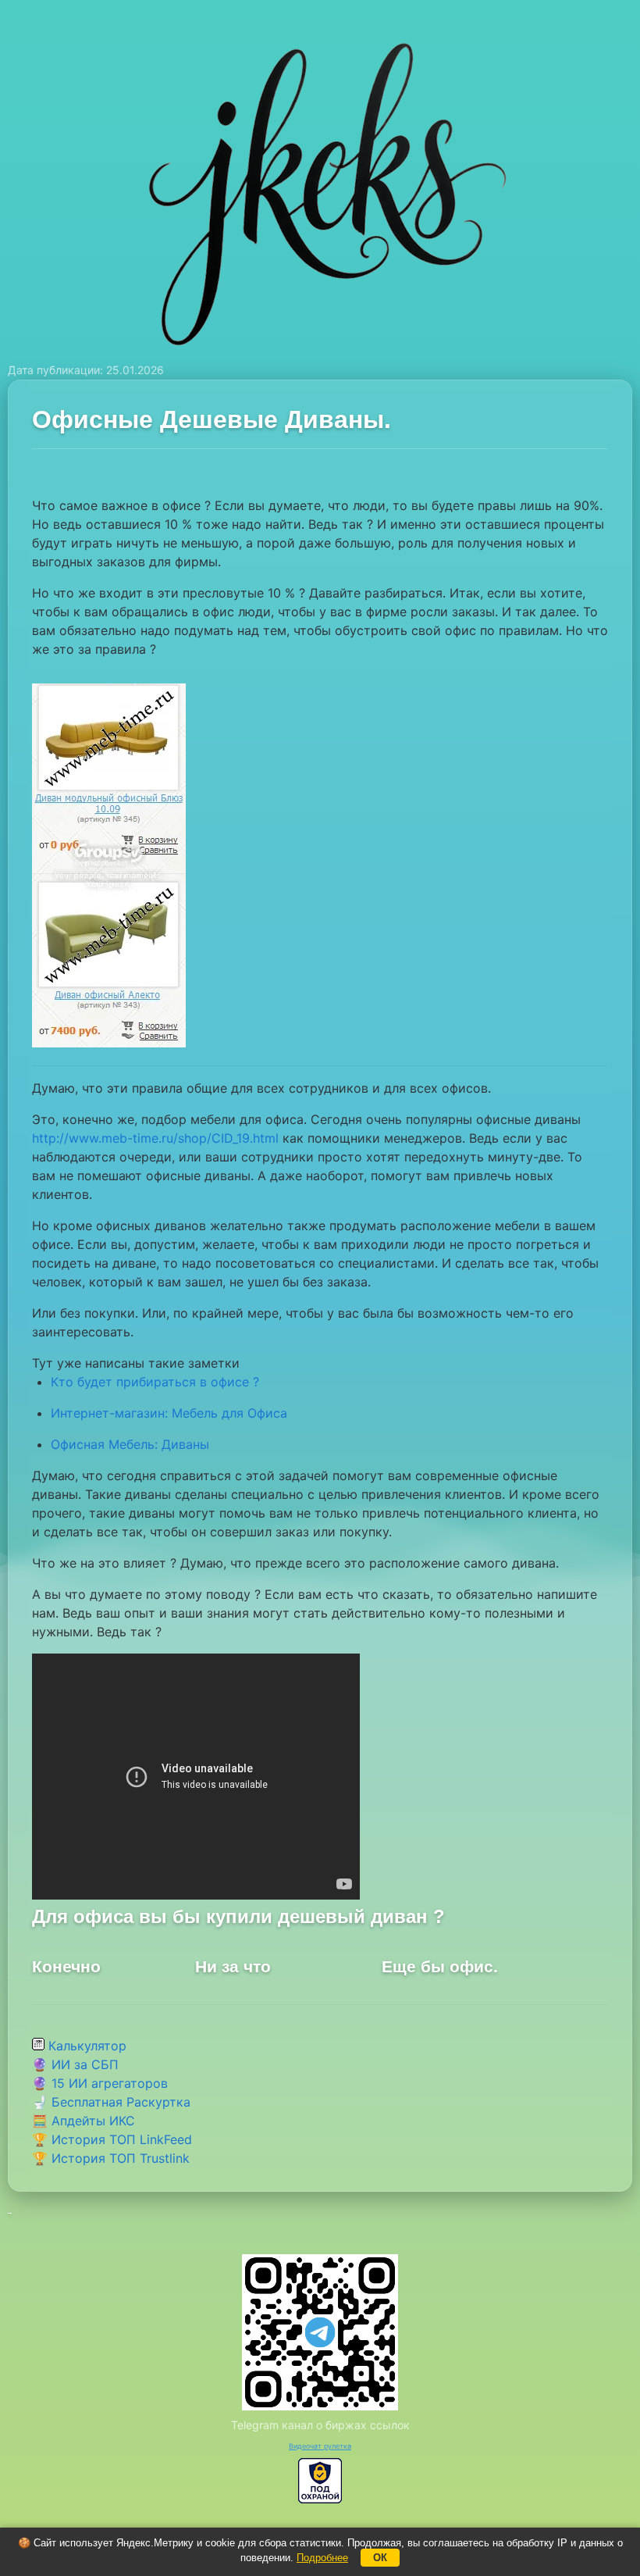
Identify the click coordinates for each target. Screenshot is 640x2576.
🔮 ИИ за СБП (75, 2064)
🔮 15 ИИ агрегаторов (100, 2083)
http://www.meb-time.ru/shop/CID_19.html (155, 1138)
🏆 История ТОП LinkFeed (112, 2139)
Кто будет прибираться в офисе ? (155, 1382)
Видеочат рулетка (320, 2446)
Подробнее (322, 2558)
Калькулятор (85, 2046)
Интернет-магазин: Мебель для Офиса (169, 1413)
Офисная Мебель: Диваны (130, 1444)
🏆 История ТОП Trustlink (111, 2158)
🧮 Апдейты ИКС (84, 2121)
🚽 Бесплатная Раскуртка (111, 2102)
